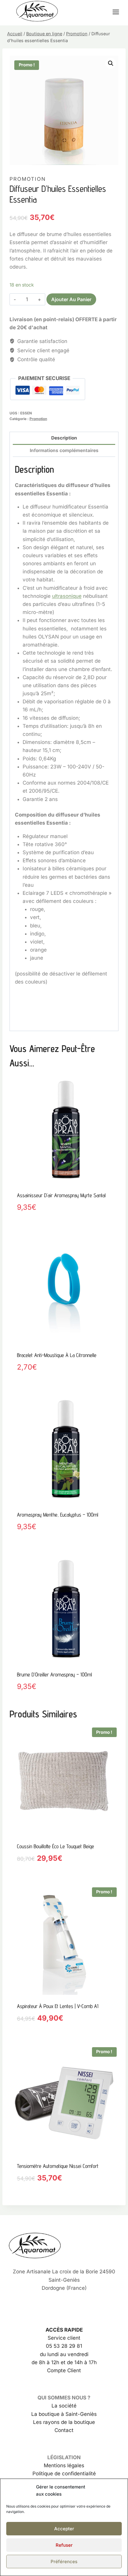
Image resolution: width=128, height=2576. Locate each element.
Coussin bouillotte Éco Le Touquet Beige (56, 1846)
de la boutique (77, 2422)
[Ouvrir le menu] (119, 12)
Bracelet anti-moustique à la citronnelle (57, 1355)
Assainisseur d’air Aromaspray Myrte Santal (61, 1195)
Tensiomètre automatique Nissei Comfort (58, 2166)
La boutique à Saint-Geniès (64, 2414)
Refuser (64, 2545)
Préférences (64, 2562)
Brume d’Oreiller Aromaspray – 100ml (54, 1674)
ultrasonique (67, 596)
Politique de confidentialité (64, 2474)
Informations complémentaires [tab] (64, 450)
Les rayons (46, 2422)
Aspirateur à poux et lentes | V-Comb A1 (58, 2006)
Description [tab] (64, 438)
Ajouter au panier (71, 299)
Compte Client (64, 2370)
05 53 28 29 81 (64, 2346)
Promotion (28, 179)
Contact (64, 2430)
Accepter (64, 2529)
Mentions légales (64, 2465)
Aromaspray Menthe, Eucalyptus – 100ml (58, 1515)
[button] (111, 63)
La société (64, 2406)
